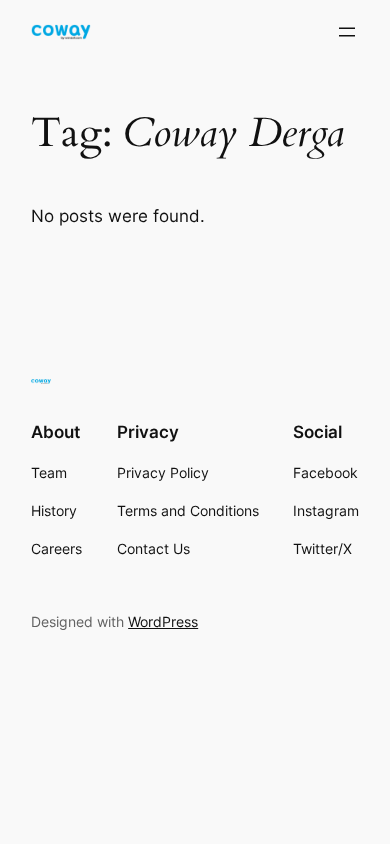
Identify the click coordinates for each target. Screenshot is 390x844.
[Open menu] (347, 32)
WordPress (163, 621)
